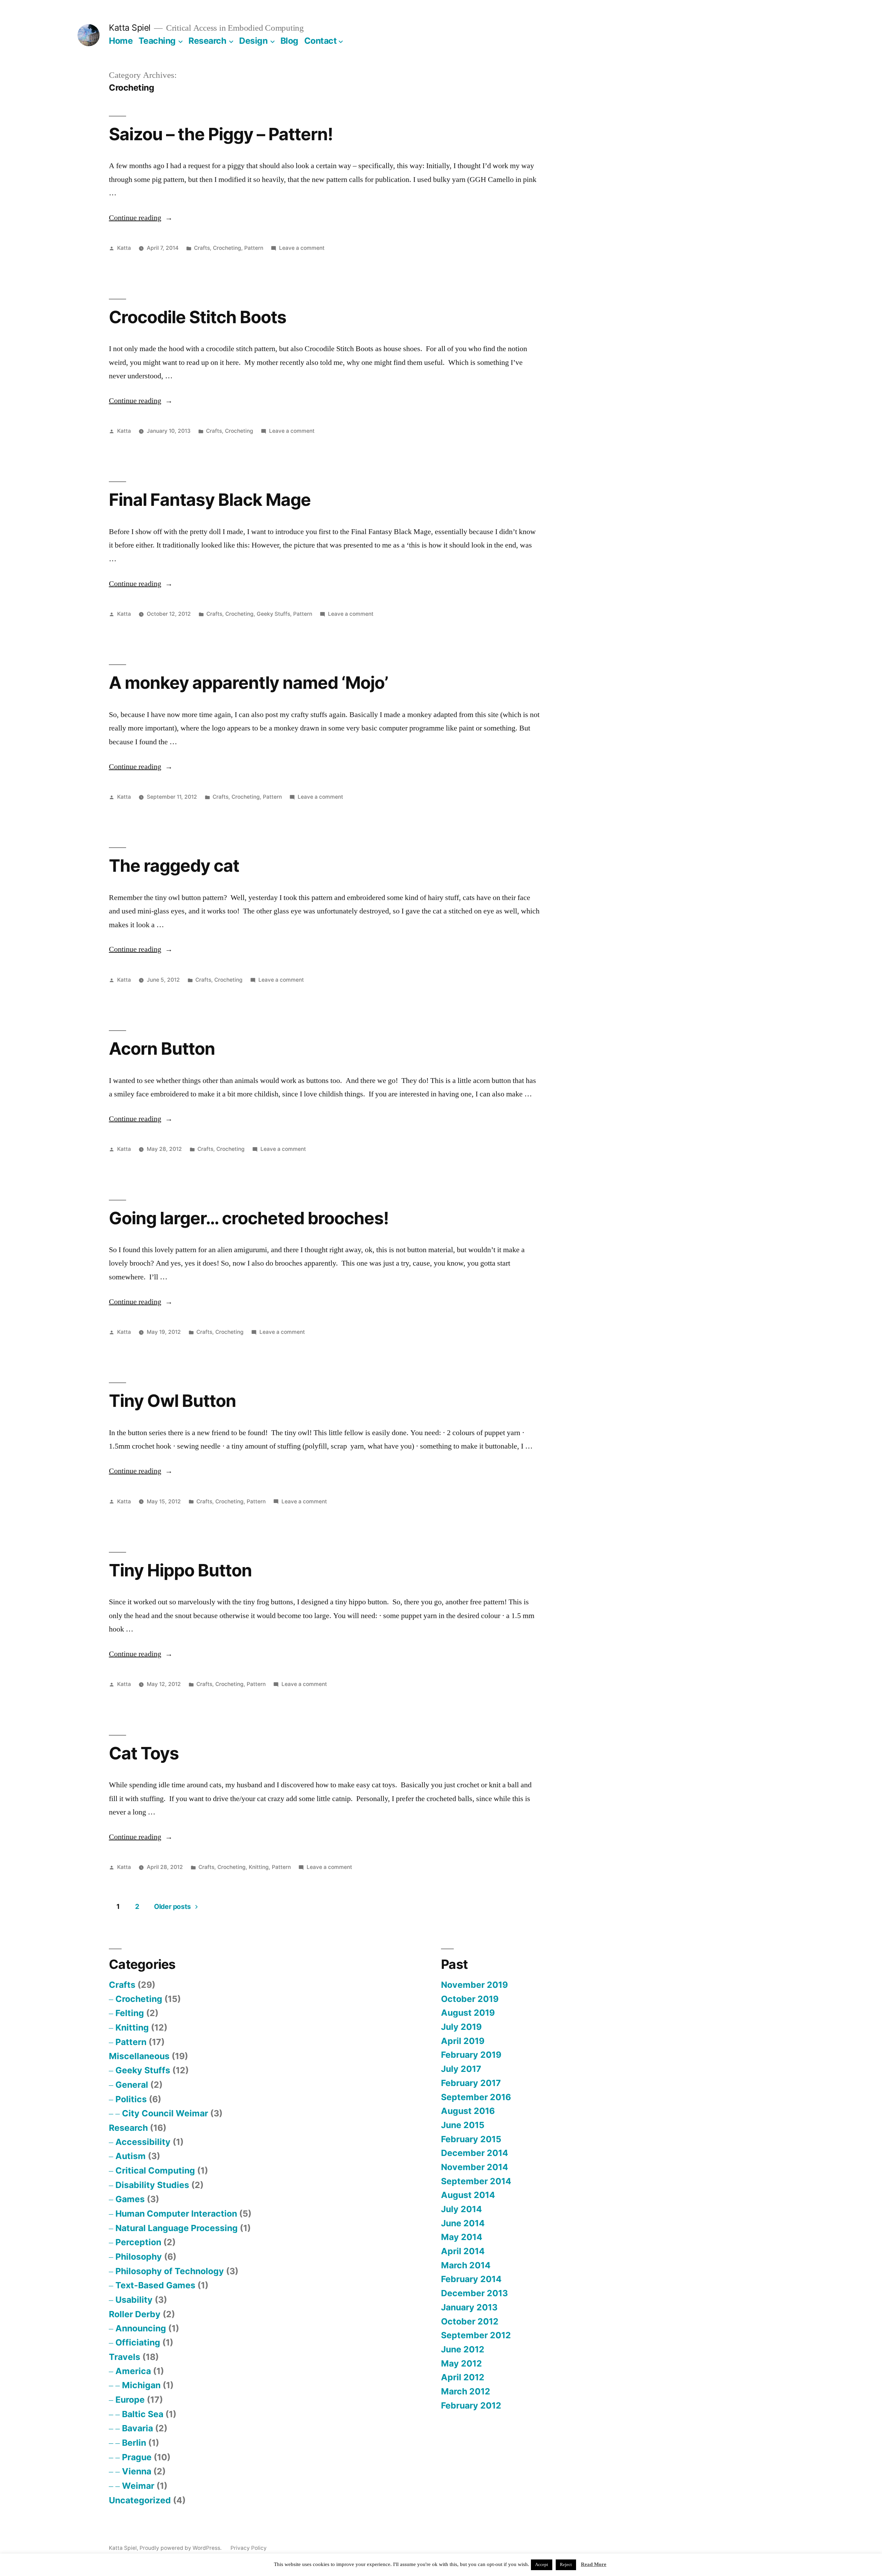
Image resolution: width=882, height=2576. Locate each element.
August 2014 (468, 2195)
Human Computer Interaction (176, 2214)
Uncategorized (140, 2500)
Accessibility (143, 2142)
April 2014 (463, 2251)
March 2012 (466, 2391)
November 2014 (475, 2167)
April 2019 (463, 2041)
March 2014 (466, 2265)
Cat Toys (144, 1753)
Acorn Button (162, 1049)
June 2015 (463, 2125)
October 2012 (470, 2321)
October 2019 (470, 1999)
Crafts (202, 248)
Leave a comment (302, 248)
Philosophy (139, 2257)
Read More (594, 2564)
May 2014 (462, 2237)
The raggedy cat (174, 866)
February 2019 (471, 2055)
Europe (130, 2400)
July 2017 (461, 2069)
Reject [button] (566, 2565)
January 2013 (469, 2307)
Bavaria (137, 2428)
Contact (321, 41)
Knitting (259, 1867)
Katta (124, 248)
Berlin (134, 2443)
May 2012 (461, 2363)
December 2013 (474, 2293)
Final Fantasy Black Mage (210, 500)
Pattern (254, 248)
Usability (134, 2300)
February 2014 (471, 2279)
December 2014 (475, 2153)
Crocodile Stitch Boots (198, 317)
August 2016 (468, 2111)
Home (121, 41)
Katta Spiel (130, 28)
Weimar (138, 2486)
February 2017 (471, 2083)
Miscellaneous (139, 2056)
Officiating (138, 2342)
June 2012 (463, 2349)
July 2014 (461, 2209)
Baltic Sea (143, 2414)
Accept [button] (542, 2565)
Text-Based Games (155, 2285)
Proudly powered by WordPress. (181, 2548)
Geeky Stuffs (273, 614)
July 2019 (461, 2027)
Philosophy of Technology (170, 2271)
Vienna (137, 2471)
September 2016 (476, 2097)
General (132, 2085)
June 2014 (463, 2223)
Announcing (141, 2328)
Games (130, 2199)
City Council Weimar (165, 2113)
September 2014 (476, 2181)
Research (207, 41)
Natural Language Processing (177, 2228)
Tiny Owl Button (172, 1401)
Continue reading (141, 218)
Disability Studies (152, 2185)
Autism (131, 2156)
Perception (138, 2242)
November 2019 (474, 1985)
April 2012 (463, 2377)
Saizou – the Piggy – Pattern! (221, 134)
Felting (130, 2013)
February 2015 (471, 2139)
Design (253, 41)
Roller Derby (135, 2314)
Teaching (157, 41)
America (133, 2371)
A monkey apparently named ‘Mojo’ (248, 683)
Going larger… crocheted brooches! (249, 1218)
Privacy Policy (249, 2548)
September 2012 (476, 2335)
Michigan (141, 2385)
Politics (131, 2099)
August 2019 (468, 2013)
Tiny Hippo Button (180, 1570)
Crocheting (227, 248)
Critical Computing (155, 2170)
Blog (289, 41)
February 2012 (471, 2405)
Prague (137, 2457)
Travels (125, 2357)
